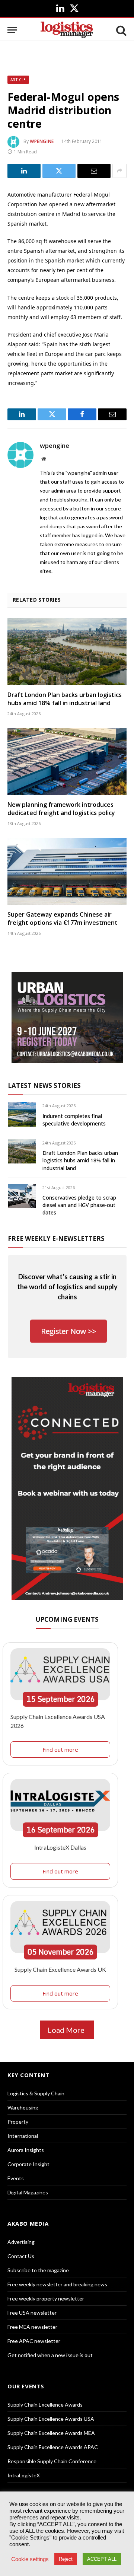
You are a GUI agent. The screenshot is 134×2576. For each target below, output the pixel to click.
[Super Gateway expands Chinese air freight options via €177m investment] (67, 871)
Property (18, 2122)
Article (18, 80)
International (23, 2136)
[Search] (121, 30)
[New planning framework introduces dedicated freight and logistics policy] (67, 761)
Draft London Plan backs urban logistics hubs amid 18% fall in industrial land (65, 699)
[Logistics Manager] (67, 30)
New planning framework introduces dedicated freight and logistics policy (61, 809)
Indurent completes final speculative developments (74, 1120)
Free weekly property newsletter (46, 2298)
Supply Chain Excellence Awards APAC (53, 2447)
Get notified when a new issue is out (50, 2355)
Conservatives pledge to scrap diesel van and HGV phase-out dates (79, 1205)
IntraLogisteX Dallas (60, 1847)
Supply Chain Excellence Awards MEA (51, 2433)
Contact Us (21, 2256)
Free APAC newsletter (34, 2341)
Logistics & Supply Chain (36, 2093)
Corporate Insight (28, 2164)
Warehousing (23, 2107)
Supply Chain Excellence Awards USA (51, 2419)
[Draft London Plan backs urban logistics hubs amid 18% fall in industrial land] (67, 652)
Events (16, 2178)
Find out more (60, 1749)
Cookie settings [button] (30, 2559)
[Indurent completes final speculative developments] (22, 1114)
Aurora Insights (26, 2150)
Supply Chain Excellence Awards (45, 2405)
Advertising (21, 2242)
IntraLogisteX (24, 2475)
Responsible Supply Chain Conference (52, 2461)
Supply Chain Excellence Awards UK (60, 1969)
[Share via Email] (94, 171)
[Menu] (12, 30)
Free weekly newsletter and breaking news (57, 2284)
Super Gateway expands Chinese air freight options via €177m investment (63, 918)
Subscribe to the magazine (38, 2270)
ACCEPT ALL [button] (102, 2559)
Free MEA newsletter (32, 2327)
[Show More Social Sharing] (119, 171)
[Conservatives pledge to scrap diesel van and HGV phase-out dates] (22, 1196)
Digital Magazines (28, 2192)
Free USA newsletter (32, 2313)
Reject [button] (66, 2559)
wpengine (42, 141)
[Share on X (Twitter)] (59, 171)
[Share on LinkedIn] (24, 171)
